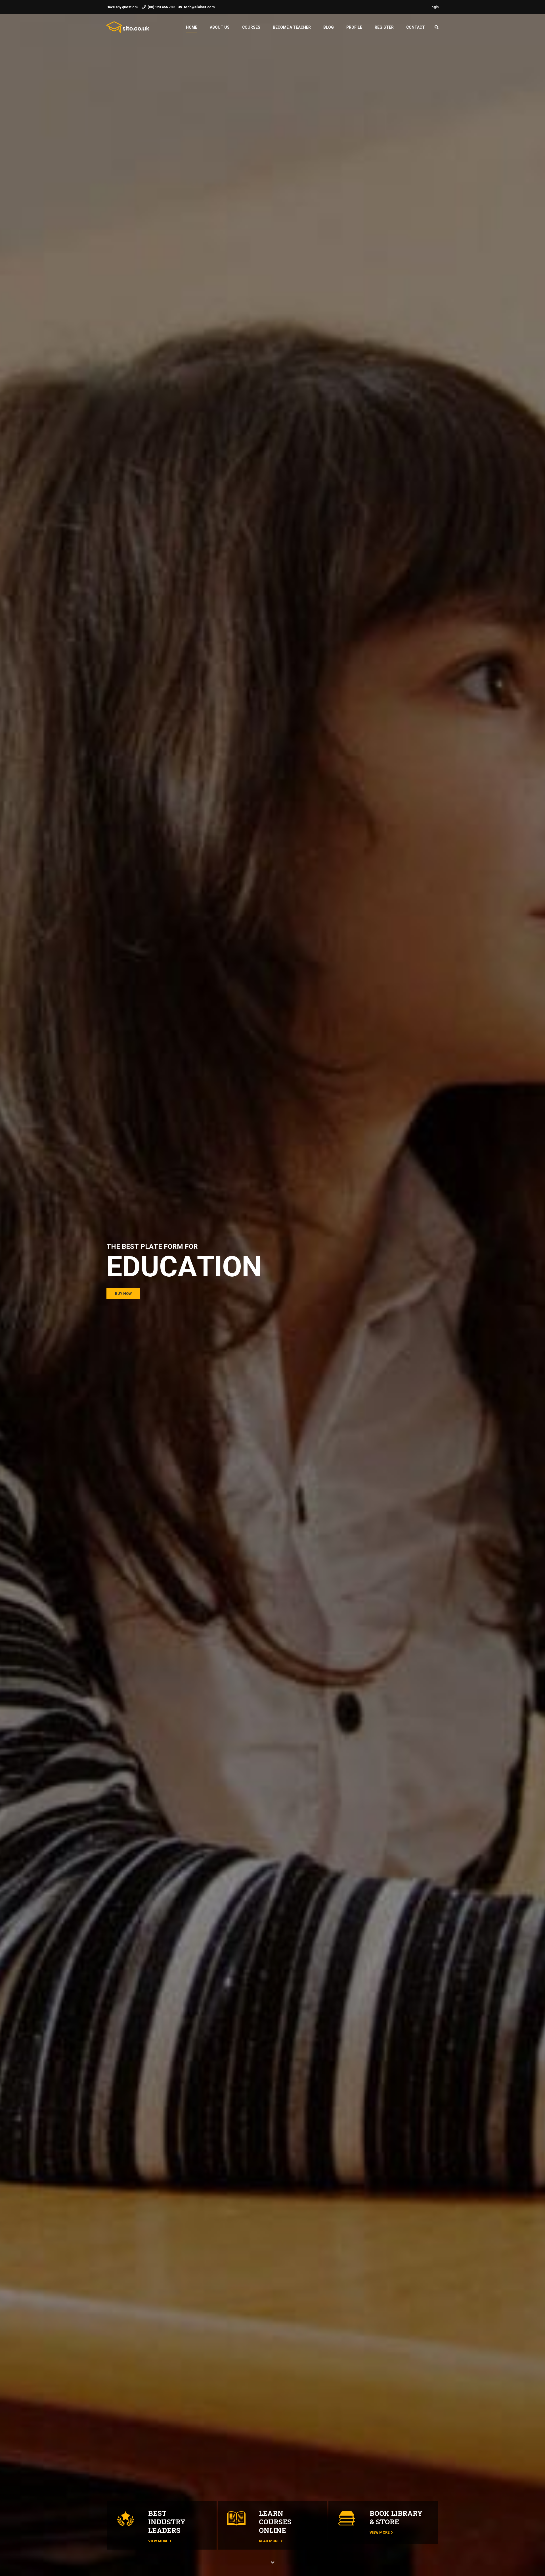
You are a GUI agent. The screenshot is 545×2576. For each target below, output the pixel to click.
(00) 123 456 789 (161, 7)
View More (158, 2541)
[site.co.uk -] (128, 30)
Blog (329, 27)
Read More (269, 2541)
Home (192, 27)
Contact (416, 27)
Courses (251, 27)
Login (434, 7)
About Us (220, 27)
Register (384, 27)
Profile (354, 27)
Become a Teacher (292, 27)
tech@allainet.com (199, 7)
